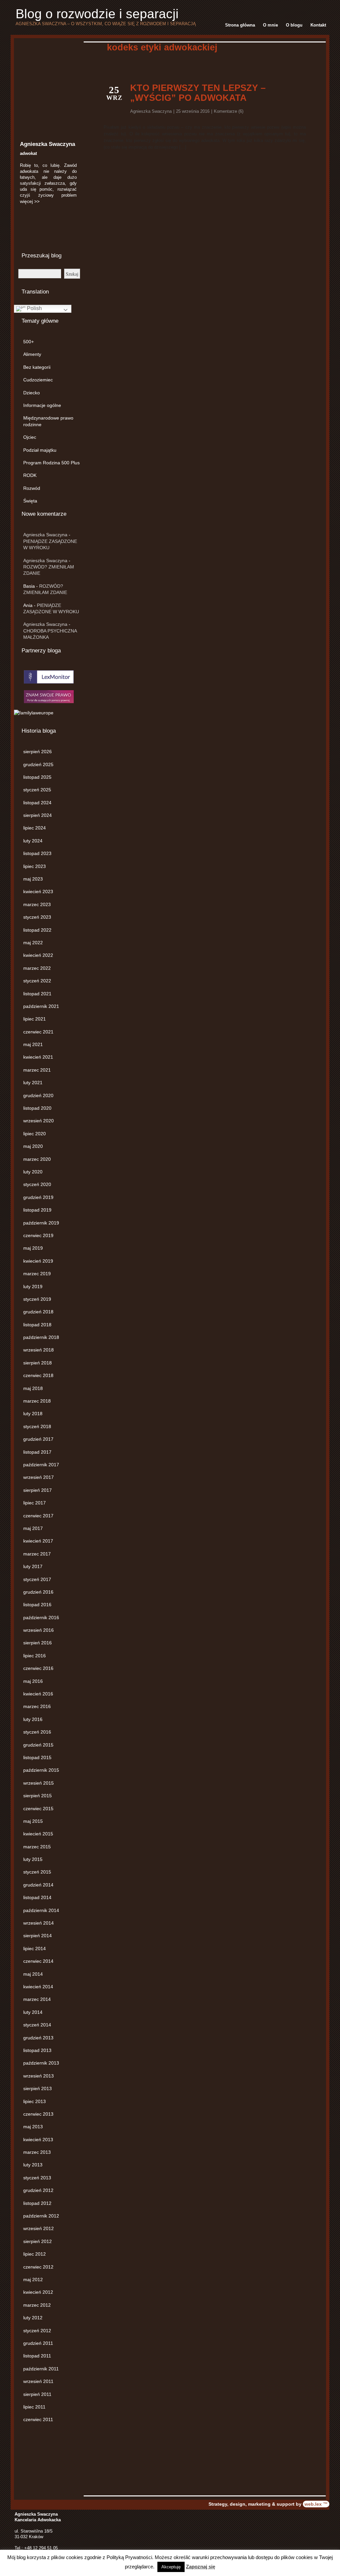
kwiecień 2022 (38, 955)
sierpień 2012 (38, 2241)
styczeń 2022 (37, 981)
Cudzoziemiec (38, 380)
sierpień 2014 (38, 1936)
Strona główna (240, 25)
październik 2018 (41, 1337)
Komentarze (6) (229, 111)
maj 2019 (33, 1248)
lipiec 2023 (35, 866)
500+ (29, 342)
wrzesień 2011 (38, 2381)
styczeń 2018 (37, 1426)
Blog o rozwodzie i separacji (97, 14)
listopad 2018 (37, 1325)
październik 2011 (41, 2369)
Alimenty (32, 354)
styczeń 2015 (37, 1872)
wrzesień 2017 (39, 1477)
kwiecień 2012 (38, 2292)
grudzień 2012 (38, 2190)
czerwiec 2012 (38, 2267)
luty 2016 (33, 1719)
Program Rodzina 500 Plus (51, 463)
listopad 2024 (37, 803)
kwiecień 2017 (38, 1541)
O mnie (270, 25)
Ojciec (30, 437)
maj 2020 (33, 1146)
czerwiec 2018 (38, 1375)
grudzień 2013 (38, 2038)
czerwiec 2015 (38, 1809)
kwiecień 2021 (38, 1057)
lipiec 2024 (35, 828)
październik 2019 (41, 1223)
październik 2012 (41, 2216)
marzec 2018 (37, 1401)
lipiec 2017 (35, 1503)
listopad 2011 (37, 2356)
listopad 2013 (37, 2050)
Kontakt (318, 25)
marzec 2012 (37, 2305)
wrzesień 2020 (39, 1121)
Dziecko (32, 393)
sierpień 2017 (38, 1490)
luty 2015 (33, 1859)
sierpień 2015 (38, 1796)
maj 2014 (33, 1974)
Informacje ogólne (42, 405)
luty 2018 (33, 1414)
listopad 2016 (37, 1605)
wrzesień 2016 (39, 1630)
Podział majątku (40, 450)
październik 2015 (41, 1770)
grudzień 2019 (38, 1197)
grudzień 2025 (38, 764)
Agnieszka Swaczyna (45, 535)
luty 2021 (33, 1083)
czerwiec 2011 (38, 2419)
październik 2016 (41, 1618)
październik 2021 (41, 1006)
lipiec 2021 (35, 1019)
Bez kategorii (37, 367)
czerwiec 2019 (38, 1235)
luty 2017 (33, 1566)
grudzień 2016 (38, 1592)
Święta (30, 501)
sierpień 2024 (38, 815)
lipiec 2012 (35, 2254)
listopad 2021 (37, 994)
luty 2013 (33, 2165)
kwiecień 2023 (38, 892)
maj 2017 (33, 1528)
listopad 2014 (37, 1897)
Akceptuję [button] (171, 2567)
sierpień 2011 (37, 2394)
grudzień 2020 (38, 1095)
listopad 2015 (37, 1757)
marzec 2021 (37, 1070)
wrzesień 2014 (39, 1923)
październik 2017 (41, 1465)
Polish (34, 308)
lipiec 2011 (34, 2407)
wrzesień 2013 (39, 2076)
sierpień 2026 (38, 752)
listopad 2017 (37, 1452)
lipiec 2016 (35, 1656)
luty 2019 (33, 1287)
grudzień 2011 (38, 2343)
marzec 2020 (37, 1159)
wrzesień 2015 (39, 1783)
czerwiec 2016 (38, 1668)
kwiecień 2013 (38, 2140)
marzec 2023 (37, 904)
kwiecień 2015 (38, 1834)
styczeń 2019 (37, 1299)
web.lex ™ (316, 2504)
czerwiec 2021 (38, 1032)
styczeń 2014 (37, 2025)
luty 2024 (33, 841)
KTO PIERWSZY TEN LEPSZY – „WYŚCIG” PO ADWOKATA (198, 93)
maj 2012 (33, 2279)
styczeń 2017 (37, 1579)
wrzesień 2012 (39, 2228)
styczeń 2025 (37, 790)
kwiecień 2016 (38, 1694)
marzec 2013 (37, 2152)
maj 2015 (33, 1821)
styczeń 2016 (37, 1732)
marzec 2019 (37, 1274)
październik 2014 (41, 1910)
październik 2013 (41, 2063)
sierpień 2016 (38, 1643)
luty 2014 (33, 2012)
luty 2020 (33, 1172)
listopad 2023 (37, 853)
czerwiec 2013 (38, 2114)
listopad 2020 (37, 1108)
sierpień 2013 (38, 2088)
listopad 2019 (37, 1210)
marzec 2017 (37, 1554)
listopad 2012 (37, 2203)
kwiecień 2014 (38, 1987)
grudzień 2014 (38, 1885)
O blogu (294, 25)
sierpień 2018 (38, 1363)
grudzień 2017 (38, 1439)
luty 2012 (33, 2318)
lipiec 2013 (35, 2101)
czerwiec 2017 (38, 1516)
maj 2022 (33, 943)
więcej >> (30, 201)
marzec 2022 (37, 968)
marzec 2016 (37, 1706)
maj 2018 (33, 1388)
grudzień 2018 (38, 1312)
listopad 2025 (37, 777)
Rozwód (32, 488)
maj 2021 (33, 1044)
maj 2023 (33, 879)
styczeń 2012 (37, 2331)
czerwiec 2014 (38, 1961)
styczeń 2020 (37, 1184)
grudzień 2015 (38, 1745)
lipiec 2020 (35, 1134)
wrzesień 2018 (39, 1350)
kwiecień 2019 (38, 1261)
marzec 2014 (37, 1999)
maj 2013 (33, 2127)
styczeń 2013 (37, 2178)
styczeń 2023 (37, 917)
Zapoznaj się (201, 2567)
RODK (30, 475)
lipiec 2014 (35, 1949)
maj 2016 (33, 1681)
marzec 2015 (37, 1847)
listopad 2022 (37, 930)
